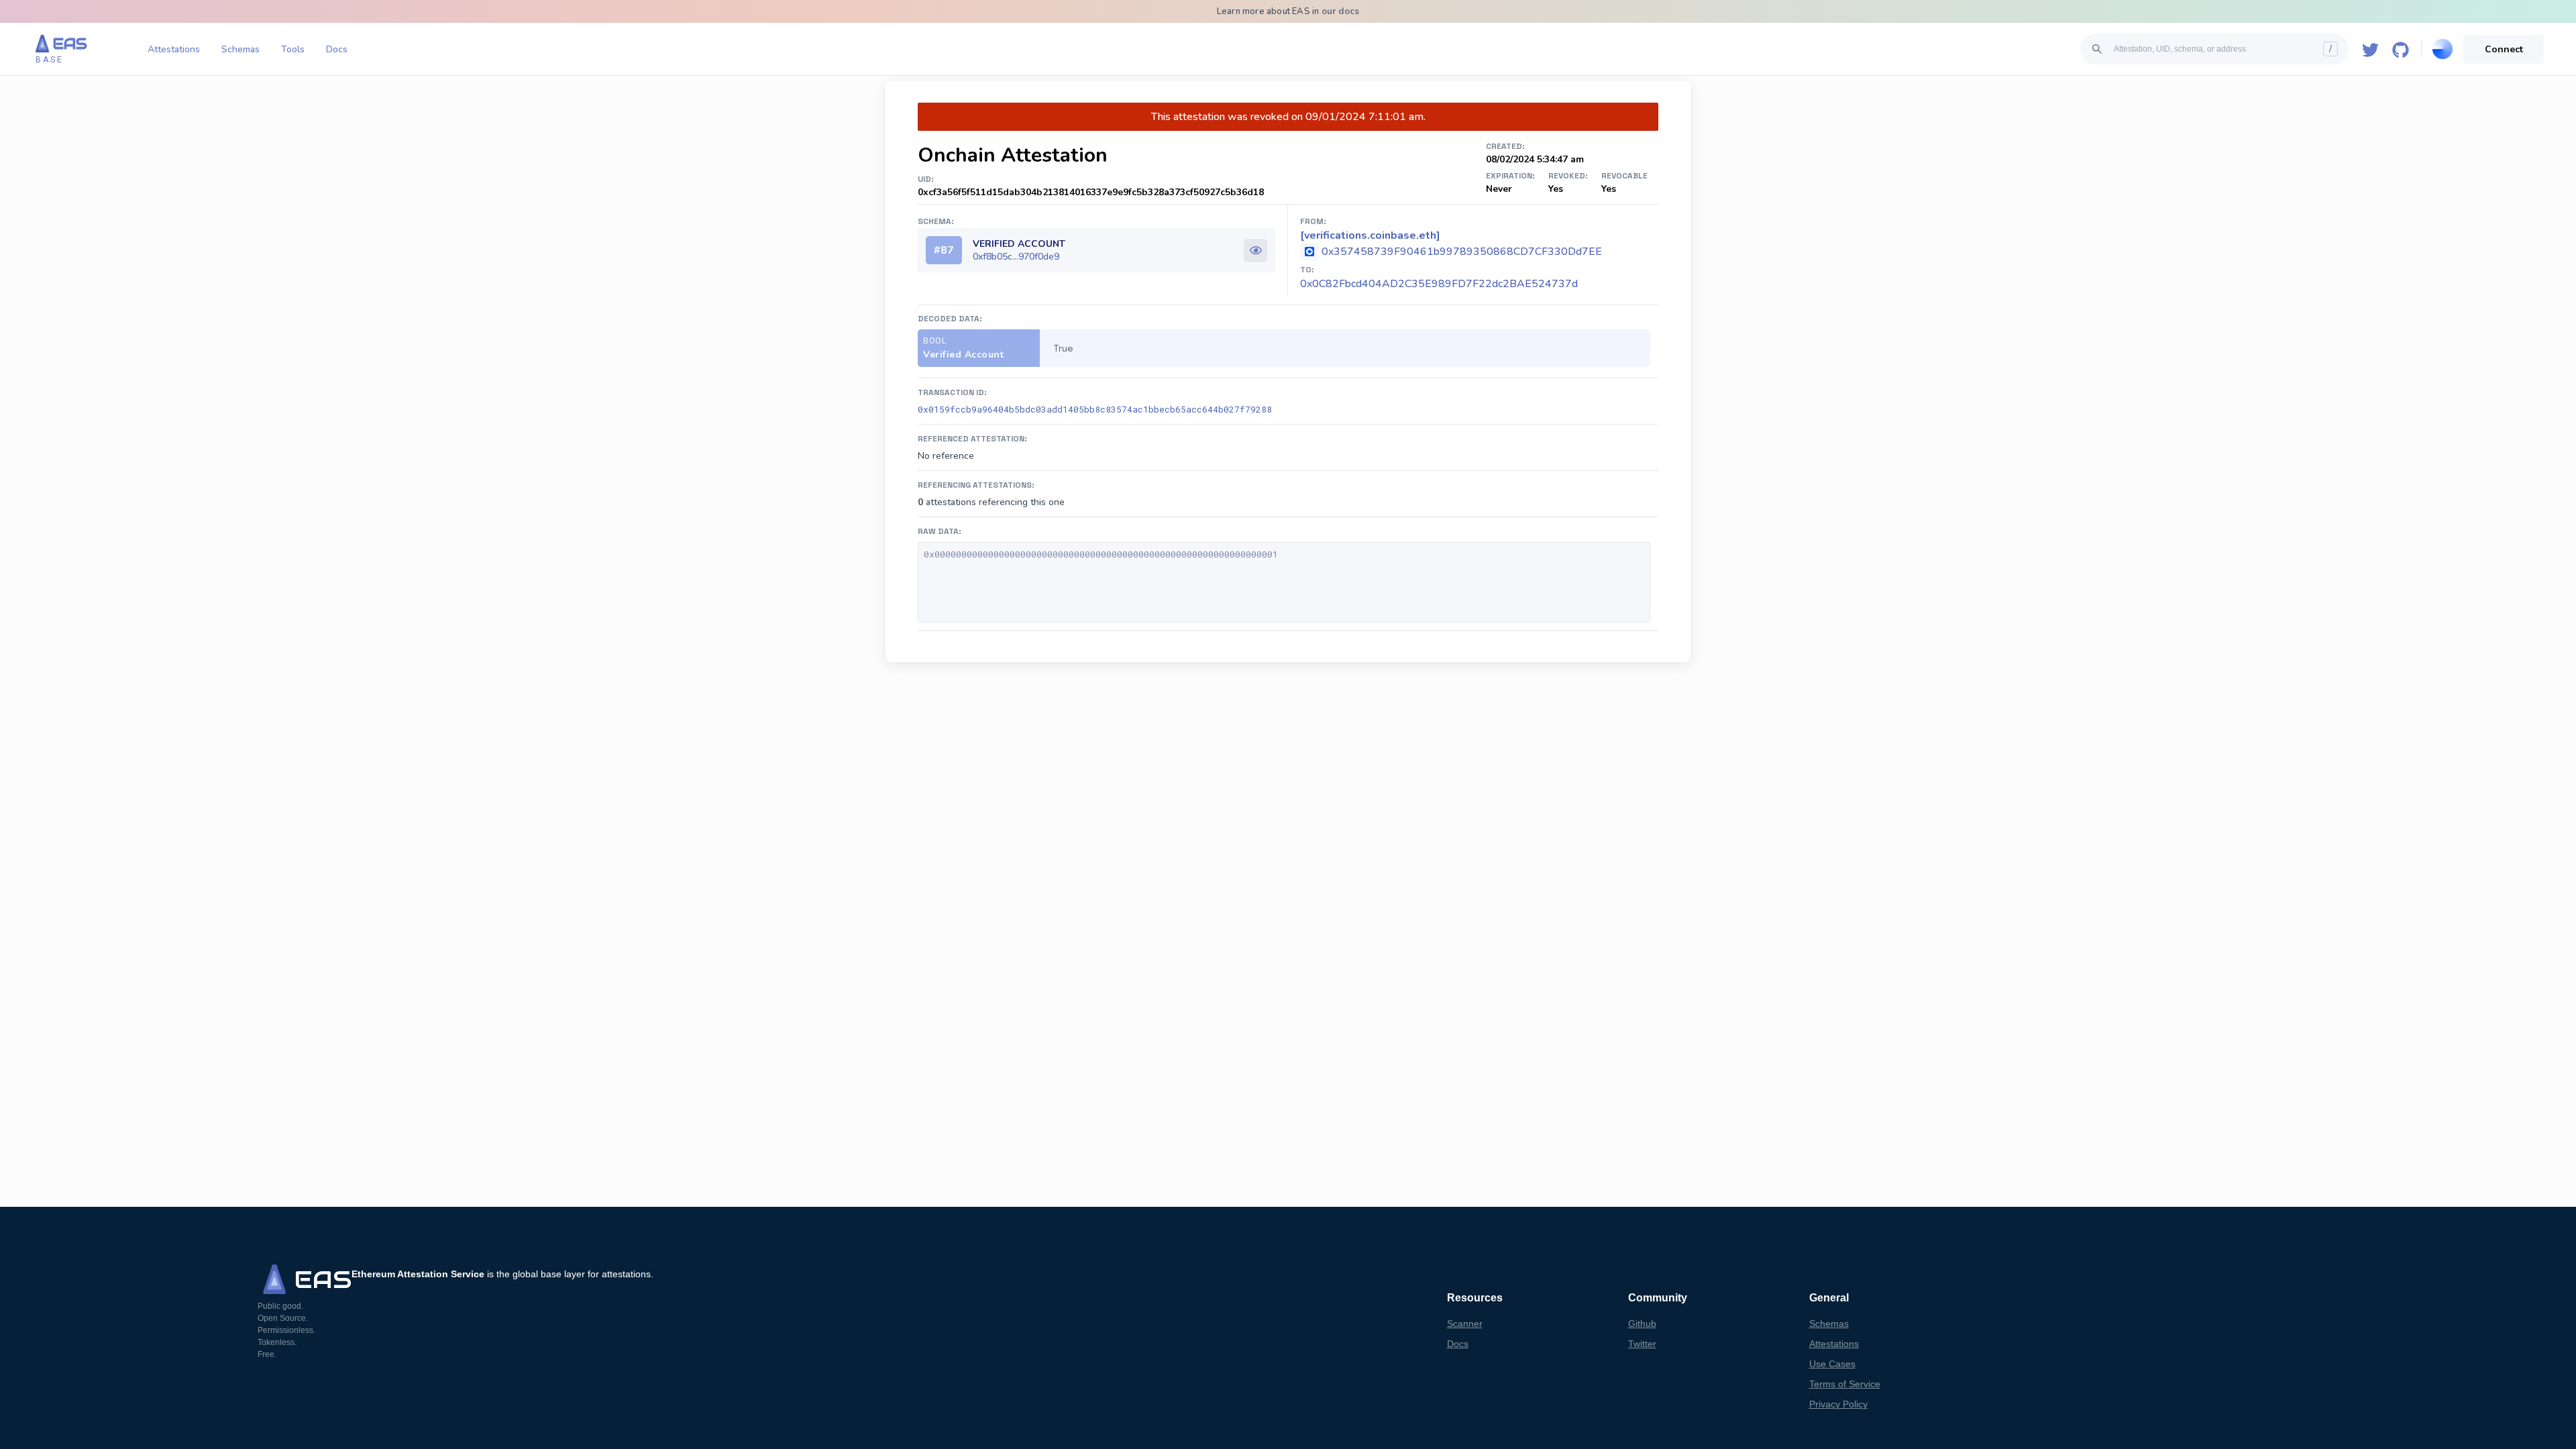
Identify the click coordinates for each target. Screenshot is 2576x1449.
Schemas (240, 49)
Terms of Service (1845, 1384)
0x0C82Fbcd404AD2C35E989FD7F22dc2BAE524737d (1439, 284)
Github (1642, 1324)
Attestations (174, 49)
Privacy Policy (1838, 1404)
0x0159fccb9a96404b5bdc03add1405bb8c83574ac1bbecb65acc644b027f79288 (1095, 409)
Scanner (1465, 1324)
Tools (293, 49)
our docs (1341, 11)
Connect (2504, 49)
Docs (337, 49)
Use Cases (1832, 1364)
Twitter (1642, 1344)
